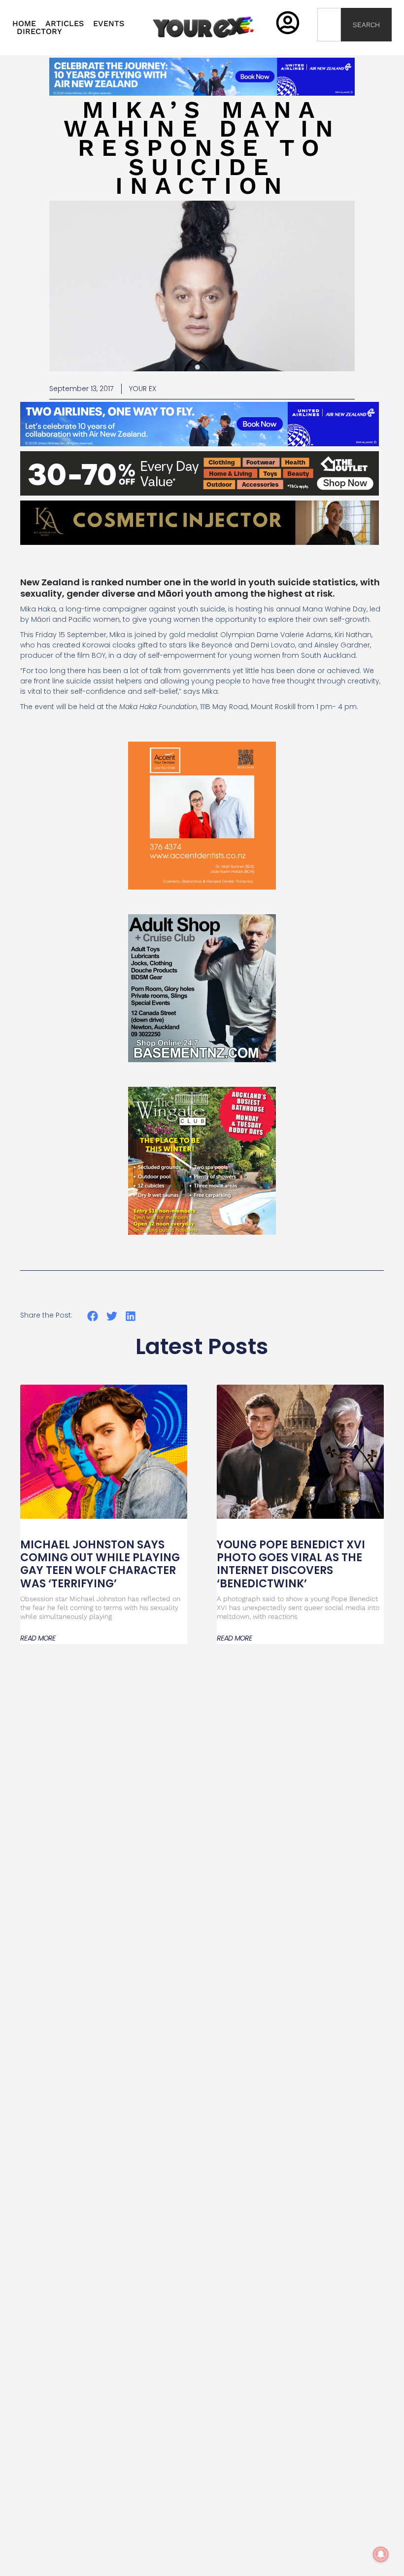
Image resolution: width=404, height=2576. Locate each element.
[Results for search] (329, 47)
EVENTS (109, 24)
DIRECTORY (39, 32)
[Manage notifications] (381, 2554)
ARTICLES (65, 24)
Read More (38, 1638)
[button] (93, 1316)
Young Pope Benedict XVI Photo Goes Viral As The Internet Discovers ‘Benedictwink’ (291, 1564)
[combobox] (329, 25)
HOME (24, 24)
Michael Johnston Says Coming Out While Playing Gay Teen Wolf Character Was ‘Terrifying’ (100, 1564)
